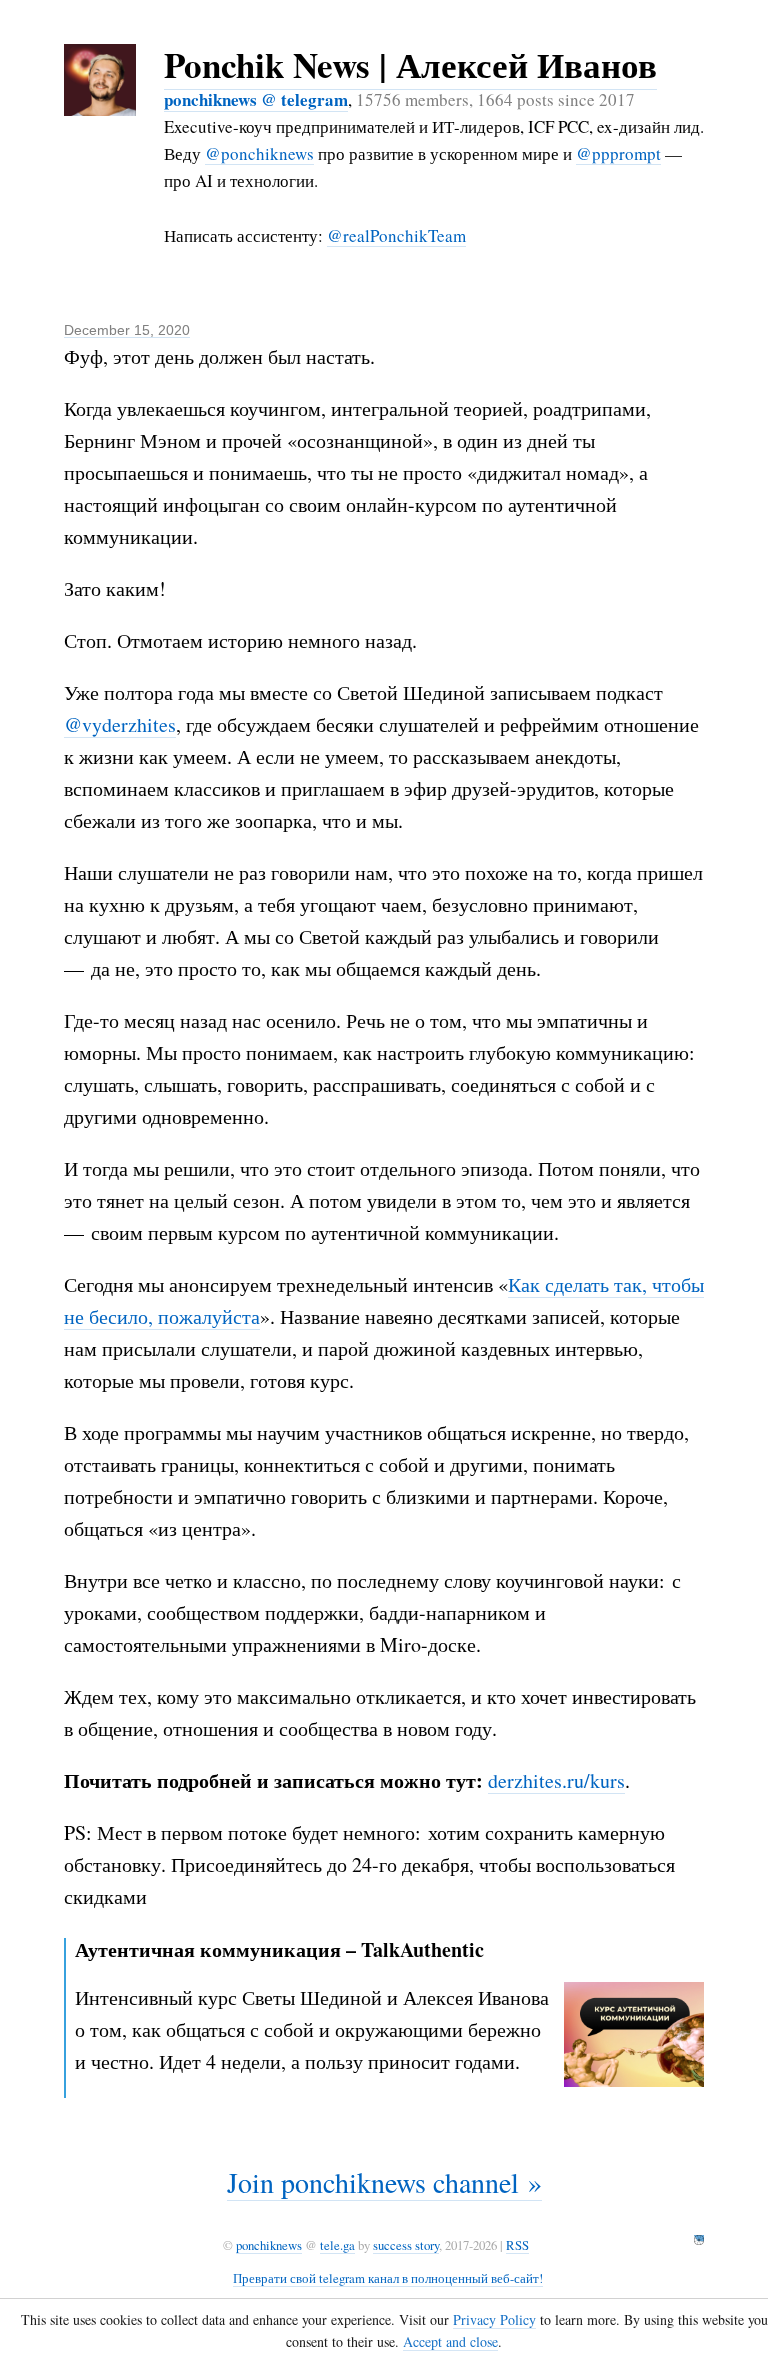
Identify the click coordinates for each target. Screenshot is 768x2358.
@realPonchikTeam (396, 235)
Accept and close (450, 2341)
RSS (517, 2245)
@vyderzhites (120, 724)
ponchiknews (269, 2245)
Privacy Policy (494, 2319)
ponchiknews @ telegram (256, 99)
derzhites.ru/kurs (556, 1780)
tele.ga (337, 2245)
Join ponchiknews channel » (384, 2182)
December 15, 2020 (127, 330)
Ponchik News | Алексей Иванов (410, 64)
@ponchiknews (259, 153)
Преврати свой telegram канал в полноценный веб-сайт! (388, 2278)
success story (406, 2245)
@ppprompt (618, 153)
